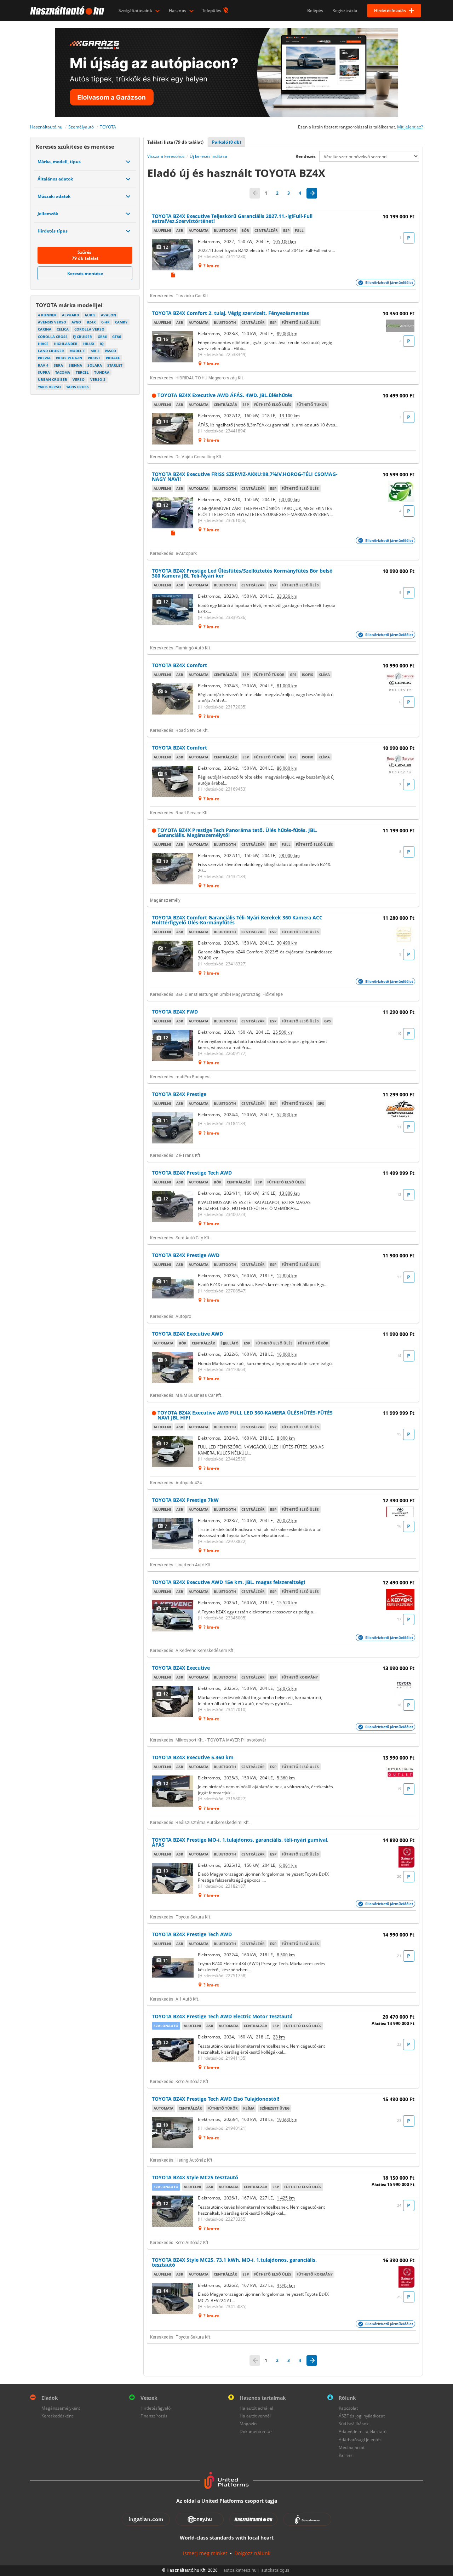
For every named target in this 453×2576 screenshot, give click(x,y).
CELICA (63, 329)
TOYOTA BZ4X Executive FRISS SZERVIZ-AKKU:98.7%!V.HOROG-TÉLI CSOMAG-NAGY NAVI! (245, 477)
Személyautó (81, 127)
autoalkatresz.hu (240, 2570)
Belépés (315, 10)
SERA (58, 365)
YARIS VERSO (49, 387)
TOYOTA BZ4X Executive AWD (187, 1334)
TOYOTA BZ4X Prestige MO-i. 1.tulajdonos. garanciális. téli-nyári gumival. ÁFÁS (240, 1842)
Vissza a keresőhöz (166, 156)
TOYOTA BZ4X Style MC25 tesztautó (195, 2177)
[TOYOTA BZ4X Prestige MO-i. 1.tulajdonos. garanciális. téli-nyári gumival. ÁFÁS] (173, 1878)
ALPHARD (70, 315)
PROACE (113, 358)
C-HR (105, 322)
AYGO (76, 322)
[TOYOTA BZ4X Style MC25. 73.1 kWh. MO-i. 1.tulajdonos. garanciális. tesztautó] (173, 2299)
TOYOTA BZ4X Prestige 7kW (185, 1500)
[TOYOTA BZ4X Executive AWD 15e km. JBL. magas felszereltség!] (173, 1616)
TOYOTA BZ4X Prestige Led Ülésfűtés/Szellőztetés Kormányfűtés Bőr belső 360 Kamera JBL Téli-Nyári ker (242, 573)
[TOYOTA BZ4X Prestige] (173, 1128)
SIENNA (75, 365)
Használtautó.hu (46, 127)
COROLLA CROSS (53, 337)
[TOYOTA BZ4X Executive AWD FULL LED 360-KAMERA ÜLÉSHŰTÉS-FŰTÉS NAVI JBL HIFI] (173, 1451)
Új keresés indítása (208, 156)
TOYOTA (108, 127)
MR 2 (95, 351)
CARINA (45, 329)
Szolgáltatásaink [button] (136, 10)
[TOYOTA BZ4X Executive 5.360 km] (173, 1791)
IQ (102, 344)
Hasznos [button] (178, 10)
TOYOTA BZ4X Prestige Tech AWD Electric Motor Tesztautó (222, 2016)
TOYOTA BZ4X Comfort (179, 665)
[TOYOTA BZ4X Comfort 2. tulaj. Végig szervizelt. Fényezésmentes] (173, 347)
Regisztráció (345, 10)
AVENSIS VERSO (52, 322)
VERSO (79, 379)
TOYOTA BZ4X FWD (175, 1012)
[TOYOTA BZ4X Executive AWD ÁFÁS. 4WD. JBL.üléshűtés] (173, 429)
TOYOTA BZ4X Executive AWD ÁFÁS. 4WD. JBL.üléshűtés (225, 395)
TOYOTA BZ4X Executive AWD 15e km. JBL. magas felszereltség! (228, 1582)
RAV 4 (43, 365)
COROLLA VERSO (89, 329)
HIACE (43, 344)
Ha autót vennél (255, 2416)
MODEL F (77, 351)
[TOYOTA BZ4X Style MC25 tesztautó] (173, 2211)
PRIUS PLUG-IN (69, 358)
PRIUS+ (94, 358)
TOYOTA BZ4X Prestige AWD (186, 1255)
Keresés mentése (85, 273)
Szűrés (85, 255)
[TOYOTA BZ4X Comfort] (173, 699)
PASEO (110, 351)
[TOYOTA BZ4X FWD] (173, 1045)
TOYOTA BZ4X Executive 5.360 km (193, 1757)
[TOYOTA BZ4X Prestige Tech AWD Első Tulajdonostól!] (173, 2133)
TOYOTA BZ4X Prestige (179, 1094)
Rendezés (306, 156)
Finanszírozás (154, 2416)
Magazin (248, 2424)
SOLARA (95, 365)
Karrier (346, 2455)
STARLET (115, 365)
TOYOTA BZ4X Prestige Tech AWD (192, 1173)
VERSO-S (98, 379)
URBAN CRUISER (53, 379)
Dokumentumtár (256, 2431)
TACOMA (63, 372)
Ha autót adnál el (256, 2408)
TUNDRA (102, 372)
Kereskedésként (57, 2416)
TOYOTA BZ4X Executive (181, 1668)
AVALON (108, 315)
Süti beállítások (354, 2424)
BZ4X (91, 322)
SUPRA (44, 372)
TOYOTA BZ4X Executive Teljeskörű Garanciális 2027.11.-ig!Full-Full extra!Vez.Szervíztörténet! (232, 219)
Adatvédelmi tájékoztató (363, 2431)
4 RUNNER (47, 315)
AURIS (90, 315)
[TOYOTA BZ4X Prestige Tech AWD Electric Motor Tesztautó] (173, 2050)
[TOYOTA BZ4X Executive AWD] (173, 1367)
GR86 (102, 337)
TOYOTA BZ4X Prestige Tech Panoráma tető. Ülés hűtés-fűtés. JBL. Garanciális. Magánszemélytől (237, 833)
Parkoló (226, 142)
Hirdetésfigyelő (156, 2408)
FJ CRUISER (82, 337)
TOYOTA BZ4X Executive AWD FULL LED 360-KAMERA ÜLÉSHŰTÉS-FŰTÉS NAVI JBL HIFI (245, 1415)
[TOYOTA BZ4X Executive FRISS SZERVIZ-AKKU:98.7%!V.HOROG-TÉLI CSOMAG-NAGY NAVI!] (173, 513)
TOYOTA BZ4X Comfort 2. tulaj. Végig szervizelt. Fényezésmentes (230, 313)
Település (212, 10)
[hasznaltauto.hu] (66, 11)
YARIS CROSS (78, 387)
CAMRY (121, 322)
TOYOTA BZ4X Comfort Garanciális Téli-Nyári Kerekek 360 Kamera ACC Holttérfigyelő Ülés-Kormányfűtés (237, 920)
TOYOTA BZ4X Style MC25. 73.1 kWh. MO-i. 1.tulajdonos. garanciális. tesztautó (234, 2262)
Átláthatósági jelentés (360, 2440)
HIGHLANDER (66, 344)
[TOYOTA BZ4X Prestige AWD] (173, 1289)
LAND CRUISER (51, 351)
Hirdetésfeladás (390, 10)
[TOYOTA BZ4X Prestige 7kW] (173, 1534)
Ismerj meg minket (205, 2553)
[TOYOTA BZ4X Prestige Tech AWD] (173, 1206)
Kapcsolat (348, 2408)
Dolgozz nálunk (252, 2553)
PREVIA (44, 358)
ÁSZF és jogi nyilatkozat (362, 2416)
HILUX (89, 344)
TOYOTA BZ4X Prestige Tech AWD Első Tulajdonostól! (216, 2099)
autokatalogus (275, 2570)
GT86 (117, 337)
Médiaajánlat (352, 2447)
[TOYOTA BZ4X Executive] (173, 1702)
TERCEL (82, 372)
